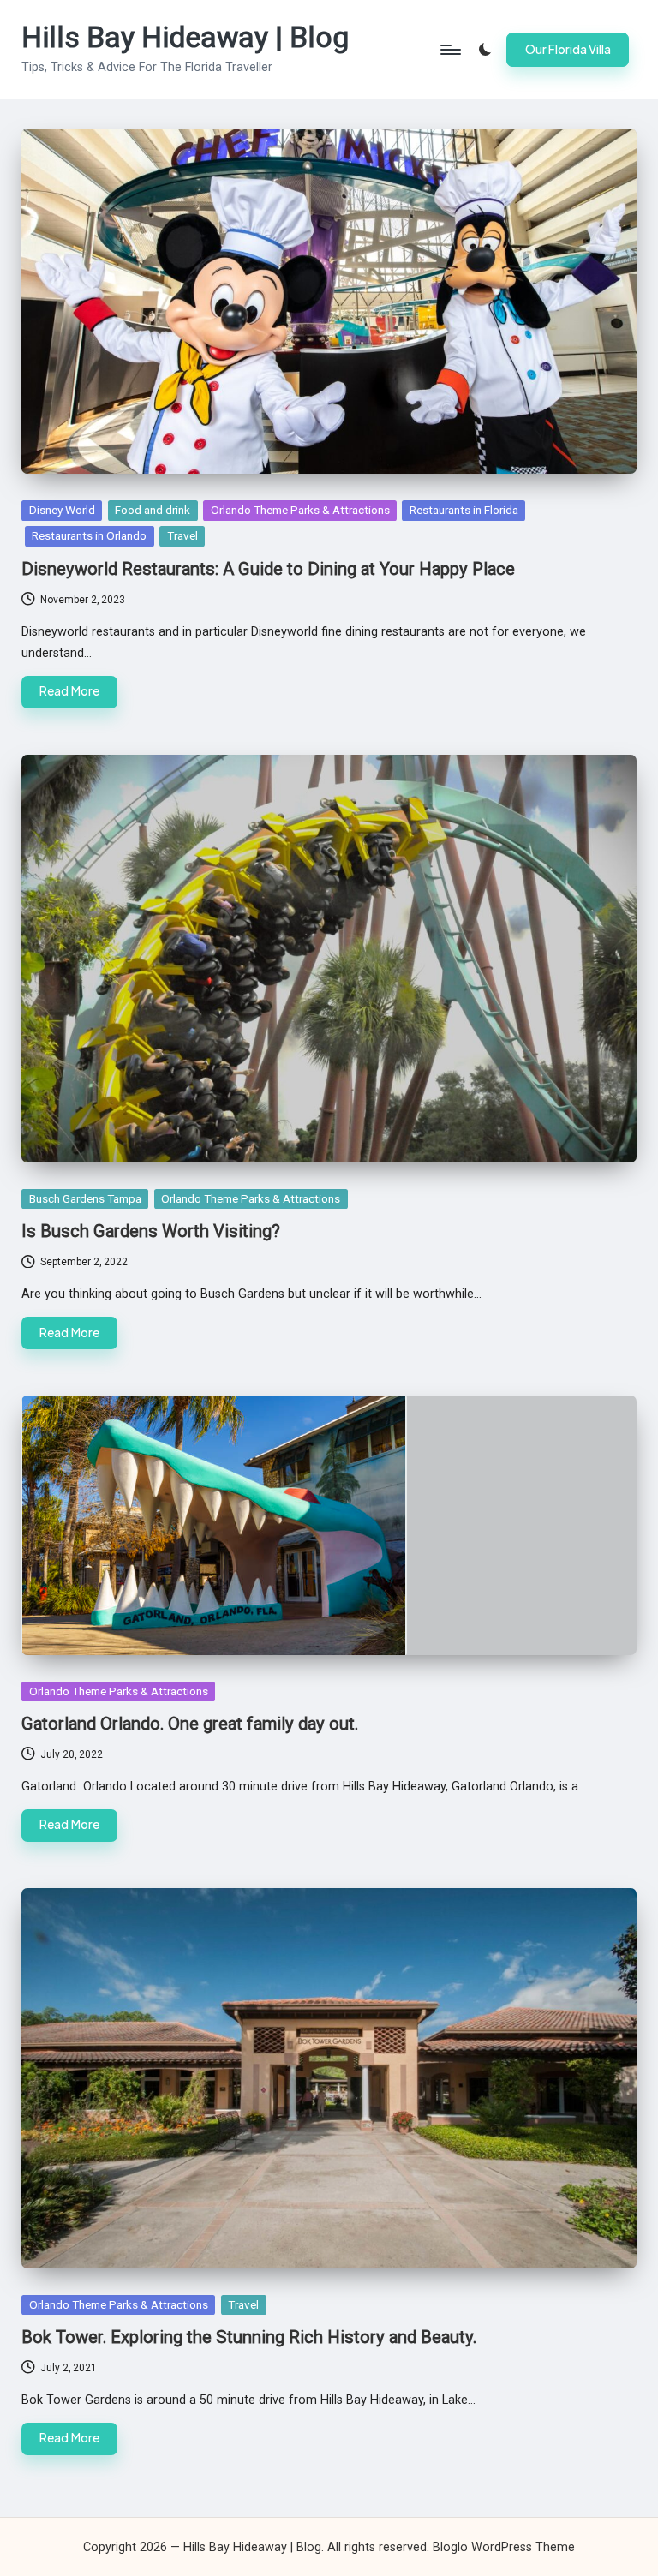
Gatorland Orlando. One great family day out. (190, 1724)
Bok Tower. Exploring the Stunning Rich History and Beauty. (249, 2337)
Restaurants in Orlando (89, 535)
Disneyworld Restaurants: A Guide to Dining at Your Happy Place (268, 569)
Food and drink (153, 510)
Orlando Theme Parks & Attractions (300, 510)
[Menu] (449, 50)
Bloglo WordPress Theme (504, 2547)
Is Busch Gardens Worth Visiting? (151, 1231)
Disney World (62, 510)
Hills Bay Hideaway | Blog (185, 37)
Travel (182, 535)
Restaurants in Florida (464, 510)
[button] (568, 50)
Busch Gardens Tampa (85, 1198)
